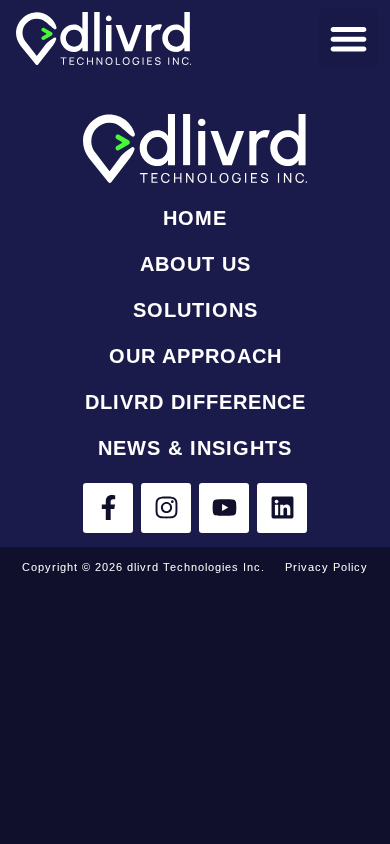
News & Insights (195, 448)
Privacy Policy (326, 567)
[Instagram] (166, 508)
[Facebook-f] (108, 508)
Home (195, 218)
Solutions (195, 310)
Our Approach (195, 356)
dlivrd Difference (195, 402)
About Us (195, 264)
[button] (348, 38)
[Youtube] (224, 508)
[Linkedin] (282, 508)
